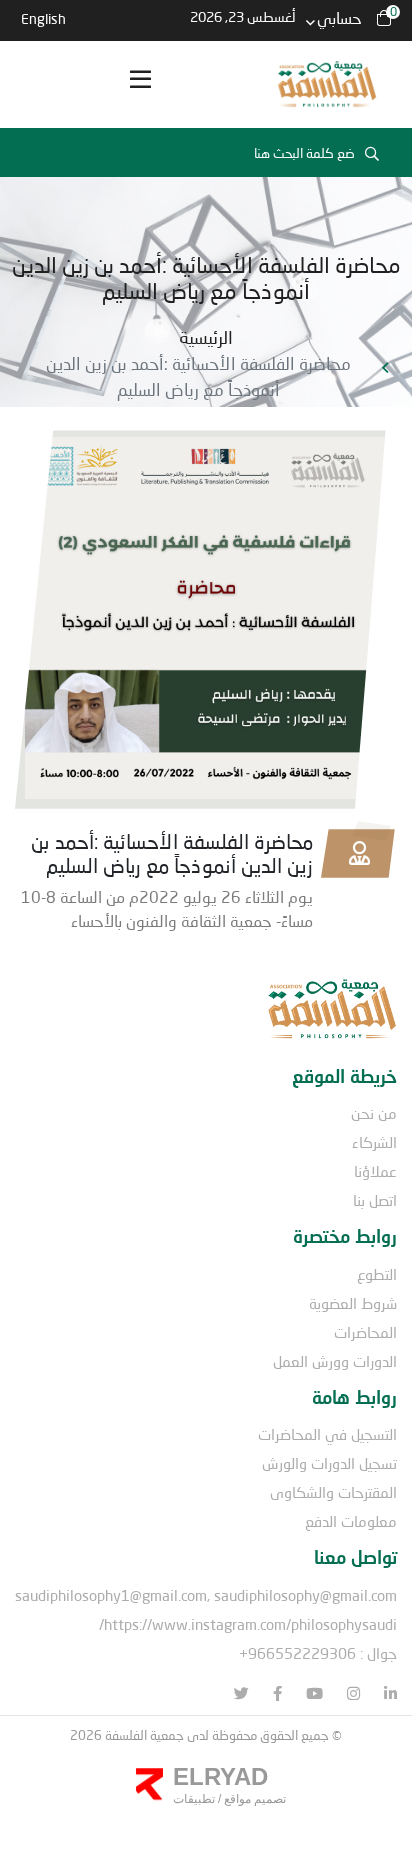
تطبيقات (194, 1799)
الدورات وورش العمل (335, 1361)
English (43, 18)
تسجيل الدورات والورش (329, 1463)
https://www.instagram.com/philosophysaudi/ (248, 1624)
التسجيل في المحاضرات (327, 1434)
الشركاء (374, 1142)
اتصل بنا (375, 1200)
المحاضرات (365, 1332)
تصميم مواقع (253, 1799)
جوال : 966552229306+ (318, 1653)
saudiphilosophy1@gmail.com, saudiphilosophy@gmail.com (206, 1595)
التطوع (377, 1274)
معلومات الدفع (351, 1521)
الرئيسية (206, 337)
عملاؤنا (375, 1171)
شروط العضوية (353, 1303)
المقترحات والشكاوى (333, 1492)
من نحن (374, 1113)
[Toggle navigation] (140, 85)
